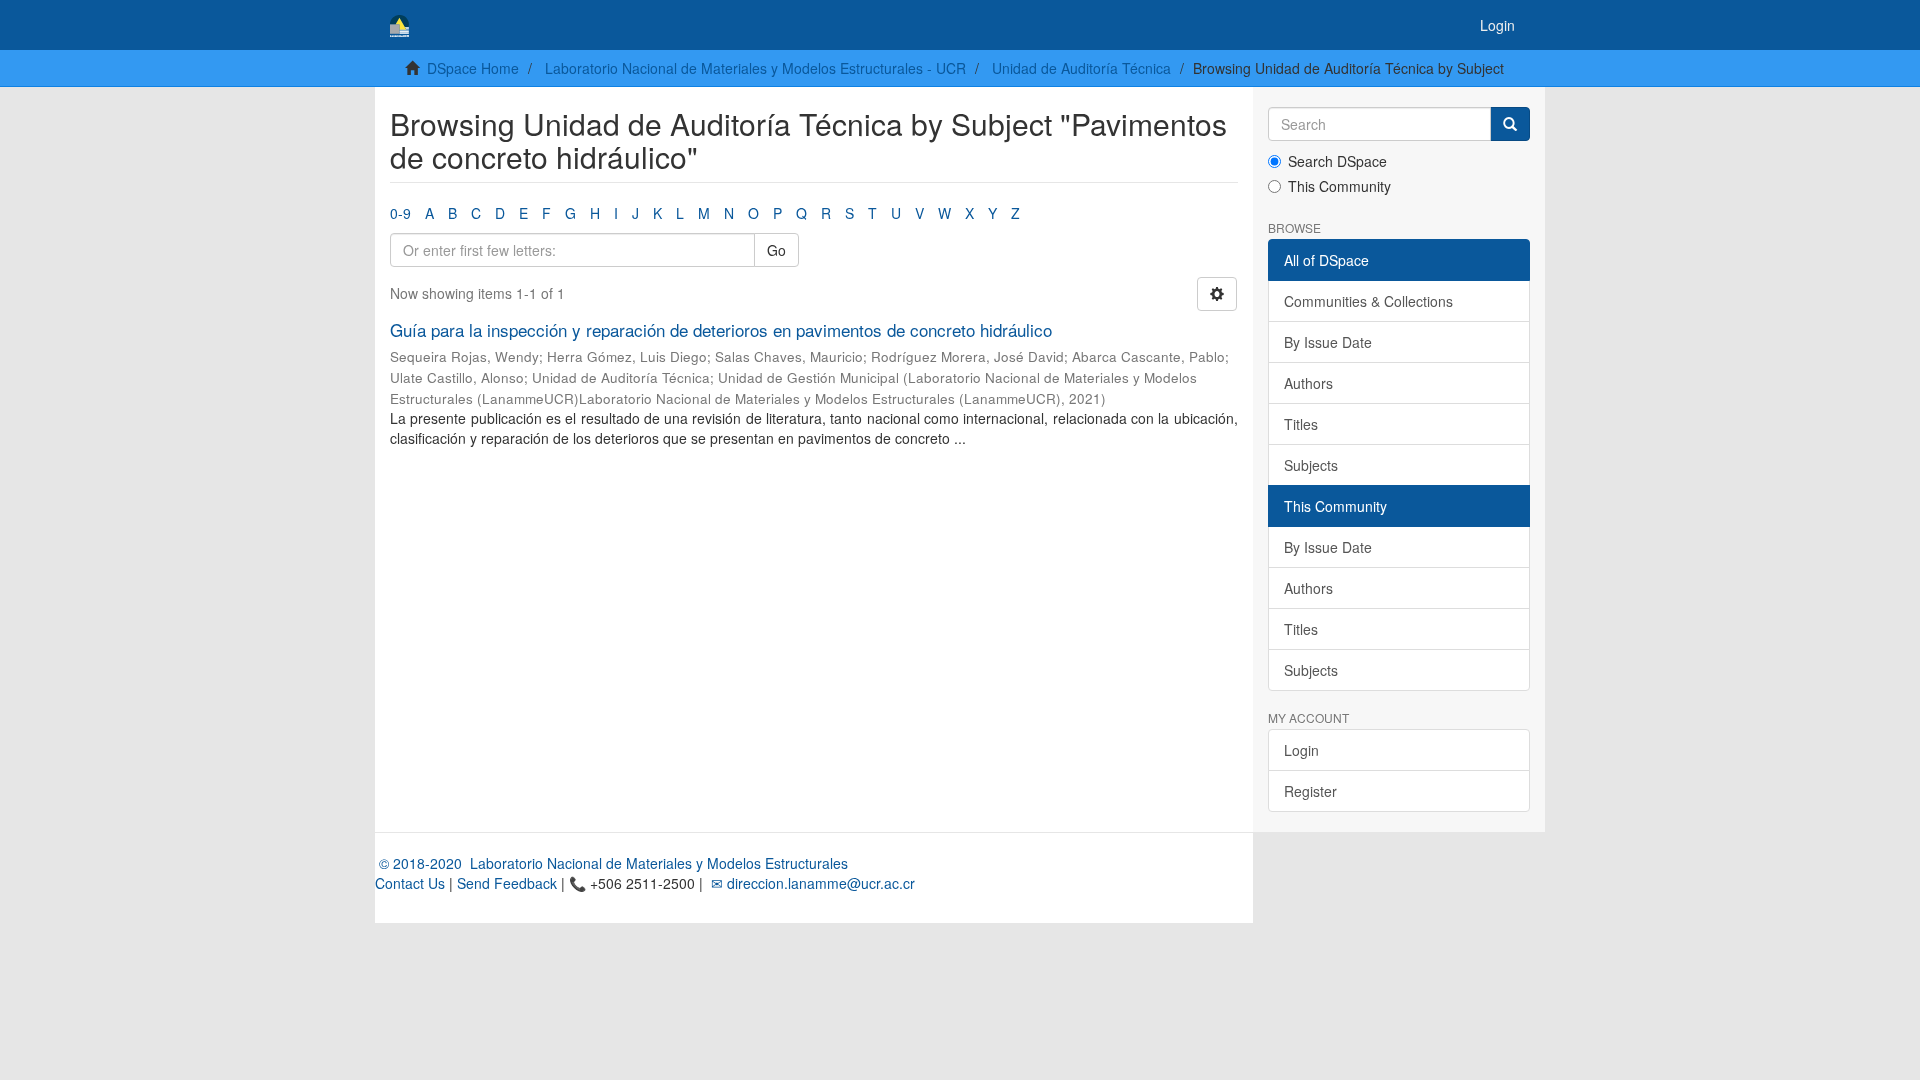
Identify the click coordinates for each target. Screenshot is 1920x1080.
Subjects (1311, 465)
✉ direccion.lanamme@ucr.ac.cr (811, 883)
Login (1301, 750)
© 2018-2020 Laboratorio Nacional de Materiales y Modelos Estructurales (611, 863)
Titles (1301, 424)
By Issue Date (1328, 342)
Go (776, 250)
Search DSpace (1337, 161)
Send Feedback (507, 883)
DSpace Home (473, 68)
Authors (1308, 383)
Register (1310, 791)
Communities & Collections (1368, 301)
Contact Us (410, 883)
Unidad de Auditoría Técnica (1081, 68)
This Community (1339, 186)
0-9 (400, 213)
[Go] (1510, 124)
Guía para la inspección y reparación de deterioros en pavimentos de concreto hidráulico (721, 329)
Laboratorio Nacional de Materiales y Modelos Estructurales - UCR (755, 68)
